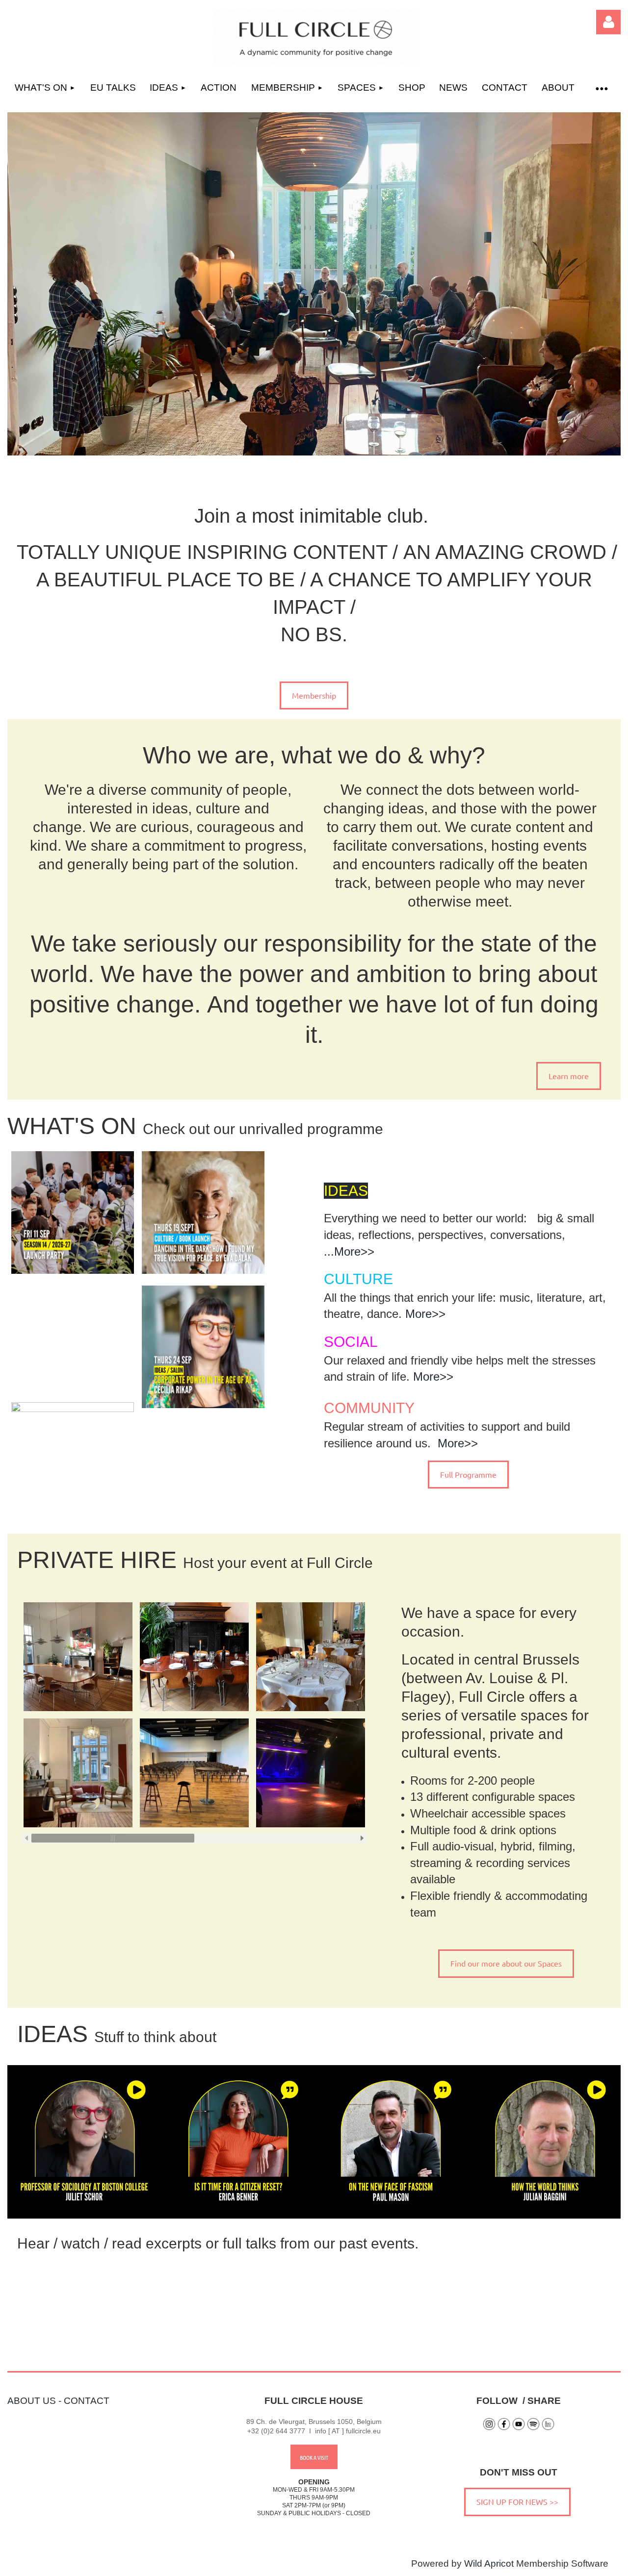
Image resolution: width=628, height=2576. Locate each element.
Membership (314, 695)
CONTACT (87, 2401)
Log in (608, 22)
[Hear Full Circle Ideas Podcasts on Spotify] (533, 2428)
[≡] (601, 88)
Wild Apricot (489, 2563)
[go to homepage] (317, 62)
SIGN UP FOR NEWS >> (517, 2501)
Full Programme (468, 1474)
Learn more (569, 1076)
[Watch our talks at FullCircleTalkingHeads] (519, 2428)
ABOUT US (32, 2401)
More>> (354, 1251)
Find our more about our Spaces (506, 1963)
